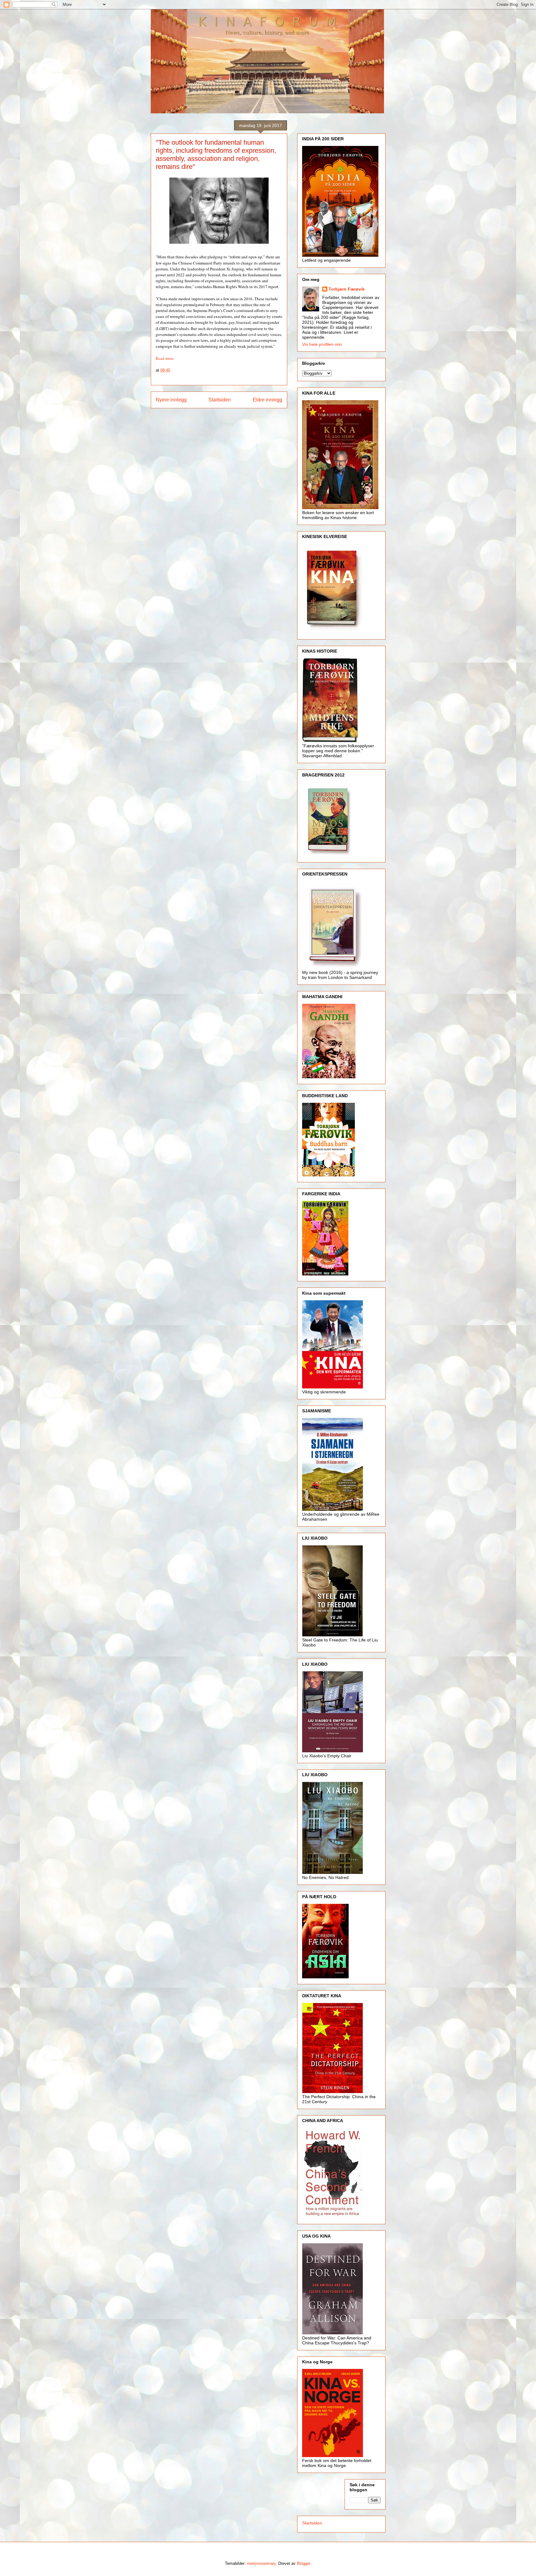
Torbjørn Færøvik (347, 289)
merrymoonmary (261, 2563)
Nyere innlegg (171, 400)
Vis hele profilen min (322, 344)
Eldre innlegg (268, 400)
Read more (165, 358)
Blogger (304, 2563)
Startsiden (220, 400)
